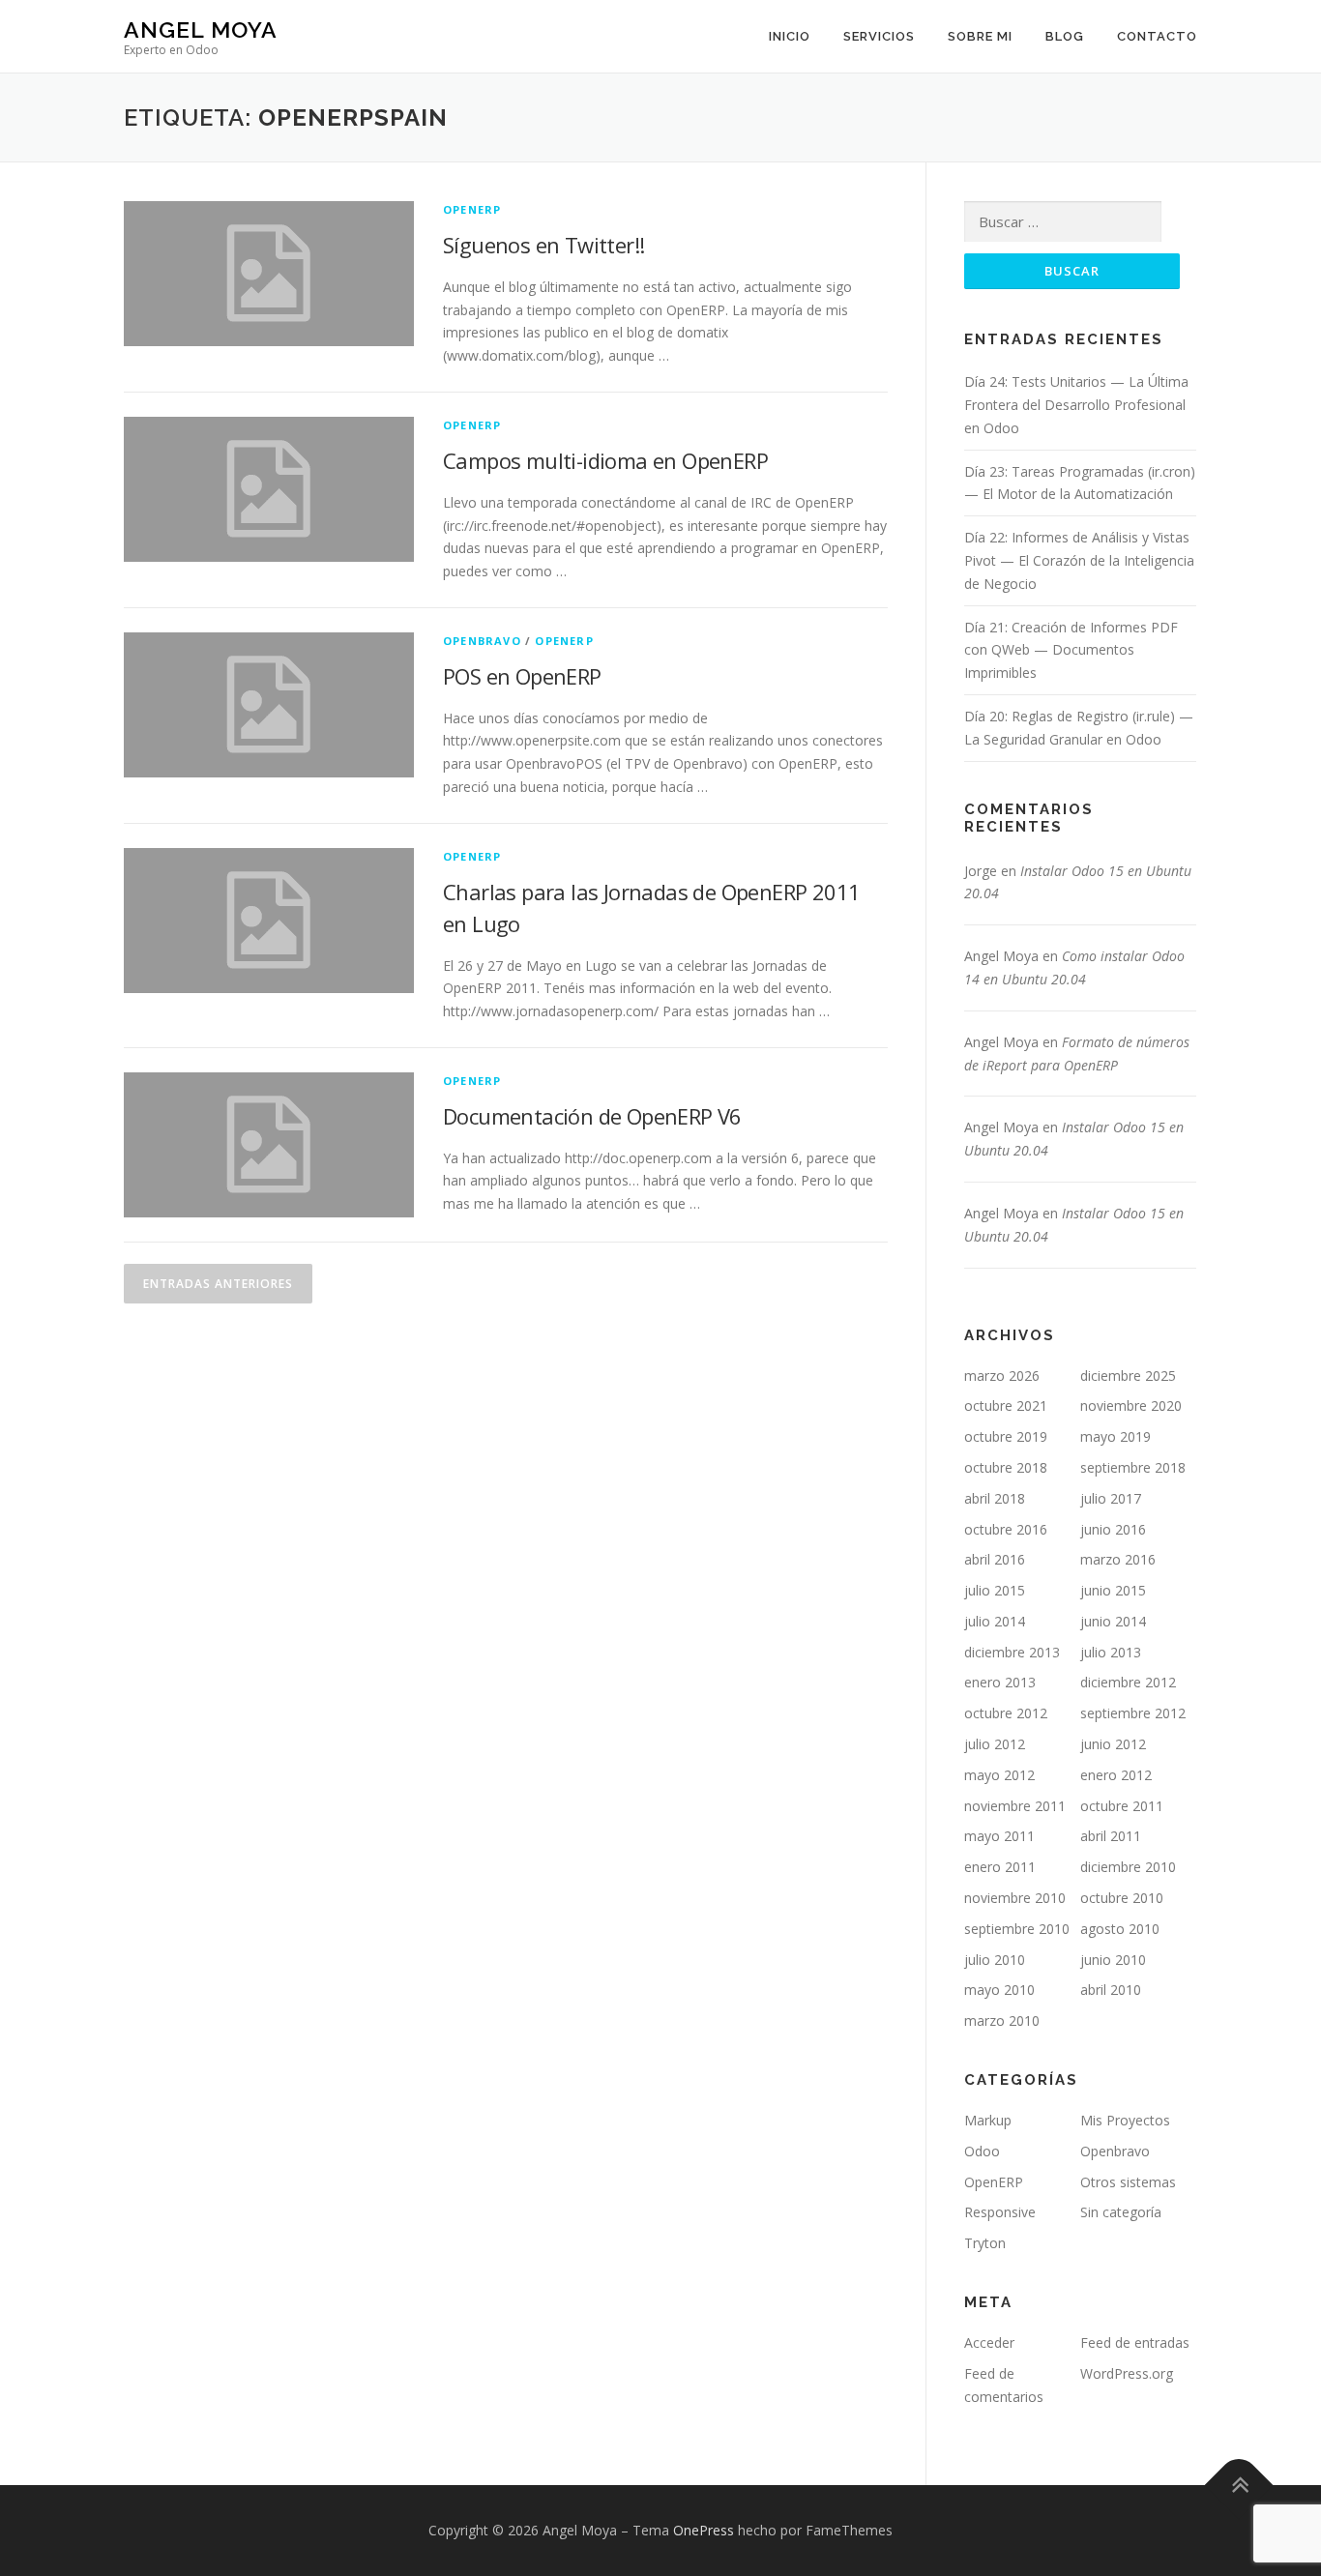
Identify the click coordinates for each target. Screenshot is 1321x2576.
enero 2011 (1000, 1867)
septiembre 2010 (1017, 1929)
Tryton (985, 2243)
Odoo (982, 2151)
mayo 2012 (999, 1775)
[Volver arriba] (1239, 2486)
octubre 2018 (1006, 1467)
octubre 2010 (1122, 1898)
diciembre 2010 (1128, 1867)
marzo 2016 (1118, 1559)
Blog (1065, 36)
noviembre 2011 (1015, 1806)
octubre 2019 (1006, 1436)
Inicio (790, 36)
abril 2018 (995, 1498)
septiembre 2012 (1133, 1713)
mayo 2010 (999, 1990)
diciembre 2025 (1128, 1376)
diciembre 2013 (1012, 1652)
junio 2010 (1113, 1960)
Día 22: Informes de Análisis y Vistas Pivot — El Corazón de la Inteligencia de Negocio (1079, 560)
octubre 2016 (1006, 1529)
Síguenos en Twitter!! (543, 245)
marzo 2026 (1002, 1376)
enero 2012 (1116, 1775)
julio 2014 (995, 1621)
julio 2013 (1111, 1652)
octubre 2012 (1006, 1713)
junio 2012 (1113, 1744)
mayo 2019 (1116, 1436)
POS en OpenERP (522, 676)
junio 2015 (1113, 1590)
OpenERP (472, 209)
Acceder (989, 2342)
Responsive (1000, 2212)
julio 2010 (995, 1960)
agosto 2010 (1120, 1929)
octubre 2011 (1122, 1806)
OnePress (704, 2530)
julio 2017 (1111, 1498)
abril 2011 (1111, 1836)
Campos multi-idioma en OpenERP (605, 460)
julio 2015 (995, 1590)
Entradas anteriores (218, 1284)
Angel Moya (201, 29)
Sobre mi (980, 36)
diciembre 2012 (1128, 1682)
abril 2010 (1111, 1990)
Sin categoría (1121, 2212)
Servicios (879, 36)
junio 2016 (1113, 1529)
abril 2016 (995, 1559)
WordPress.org (1127, 2373)
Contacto (1157, 36)
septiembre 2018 (1133, 1467)
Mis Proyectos (1125, 2120)
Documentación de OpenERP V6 (592, 1116)
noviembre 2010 (1015, 1898)
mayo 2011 (999, 1836)
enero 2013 (1000, 1682)
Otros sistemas (1128, 2182)
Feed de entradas (1135, 2342)
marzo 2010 (1002, 2020)
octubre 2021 (1006, 1405)
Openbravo (482, 641)
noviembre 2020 (1131, 1405)
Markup (988, 2120)
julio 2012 (995, 1744)
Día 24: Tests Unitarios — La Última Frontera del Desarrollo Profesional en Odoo (1076, 405)
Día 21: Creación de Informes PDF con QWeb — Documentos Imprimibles (1071, 650)
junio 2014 (1113, 1621)
